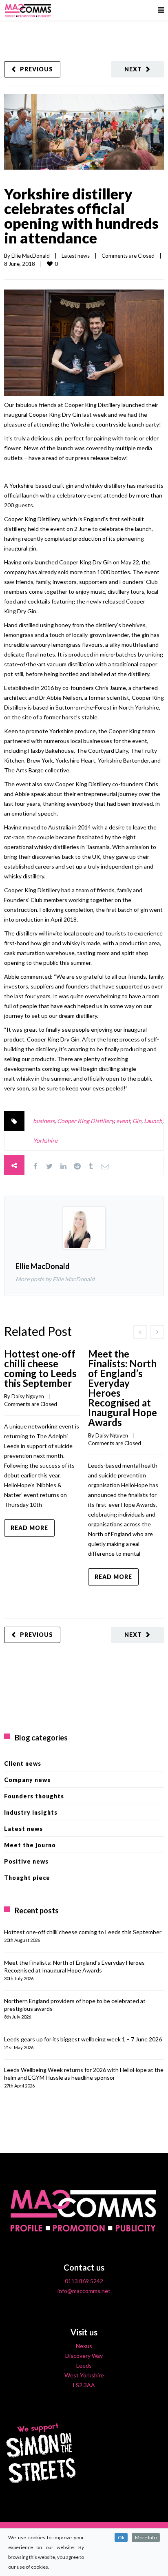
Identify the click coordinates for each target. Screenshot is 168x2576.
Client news (23, 1763)
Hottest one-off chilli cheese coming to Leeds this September (40, 1368)
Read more (29, 1528)
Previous (36, 69)
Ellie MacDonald (31, 256)
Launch (153, 1121)
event (123, 1121)
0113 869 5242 (84, 2281)
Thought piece (27, 1878)
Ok (121, 2537)
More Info (146, 2537)
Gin (137, 1121)
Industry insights (31, 1812)
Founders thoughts (34, 1796)
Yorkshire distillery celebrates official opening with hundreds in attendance (81, 216)
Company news (27, 1780)
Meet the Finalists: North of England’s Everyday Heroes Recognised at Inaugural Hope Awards (123, 1388)
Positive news (26, 1861)
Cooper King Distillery (85, 1121)
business (44, 1121)
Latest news (76, 256)
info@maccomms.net (84, 2291)
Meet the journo (30, 1845)
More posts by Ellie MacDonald (55, 1279)
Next (133, 69)
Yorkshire (45, 1140)
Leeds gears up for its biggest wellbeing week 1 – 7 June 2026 (83, 2039)
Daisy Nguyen (28, 1396)
